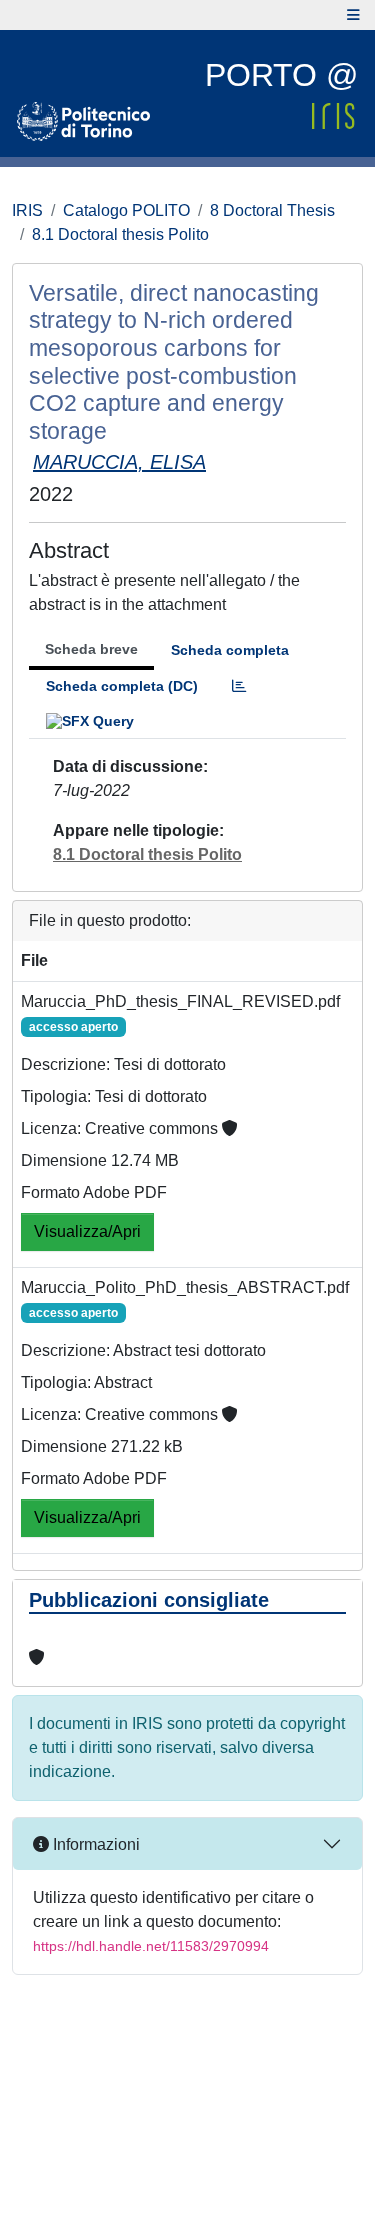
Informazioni (94, 1844)
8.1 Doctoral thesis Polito (120, 234)
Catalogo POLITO (126, 210)
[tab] (239, 686)
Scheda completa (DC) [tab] (122, 686)
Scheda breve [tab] (91, 649)
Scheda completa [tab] (230, 650)
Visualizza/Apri (87, 1231)
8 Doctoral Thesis (272, 210)
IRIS (27, 210)
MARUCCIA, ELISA (119, 462)
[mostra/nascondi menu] (353, 15)
